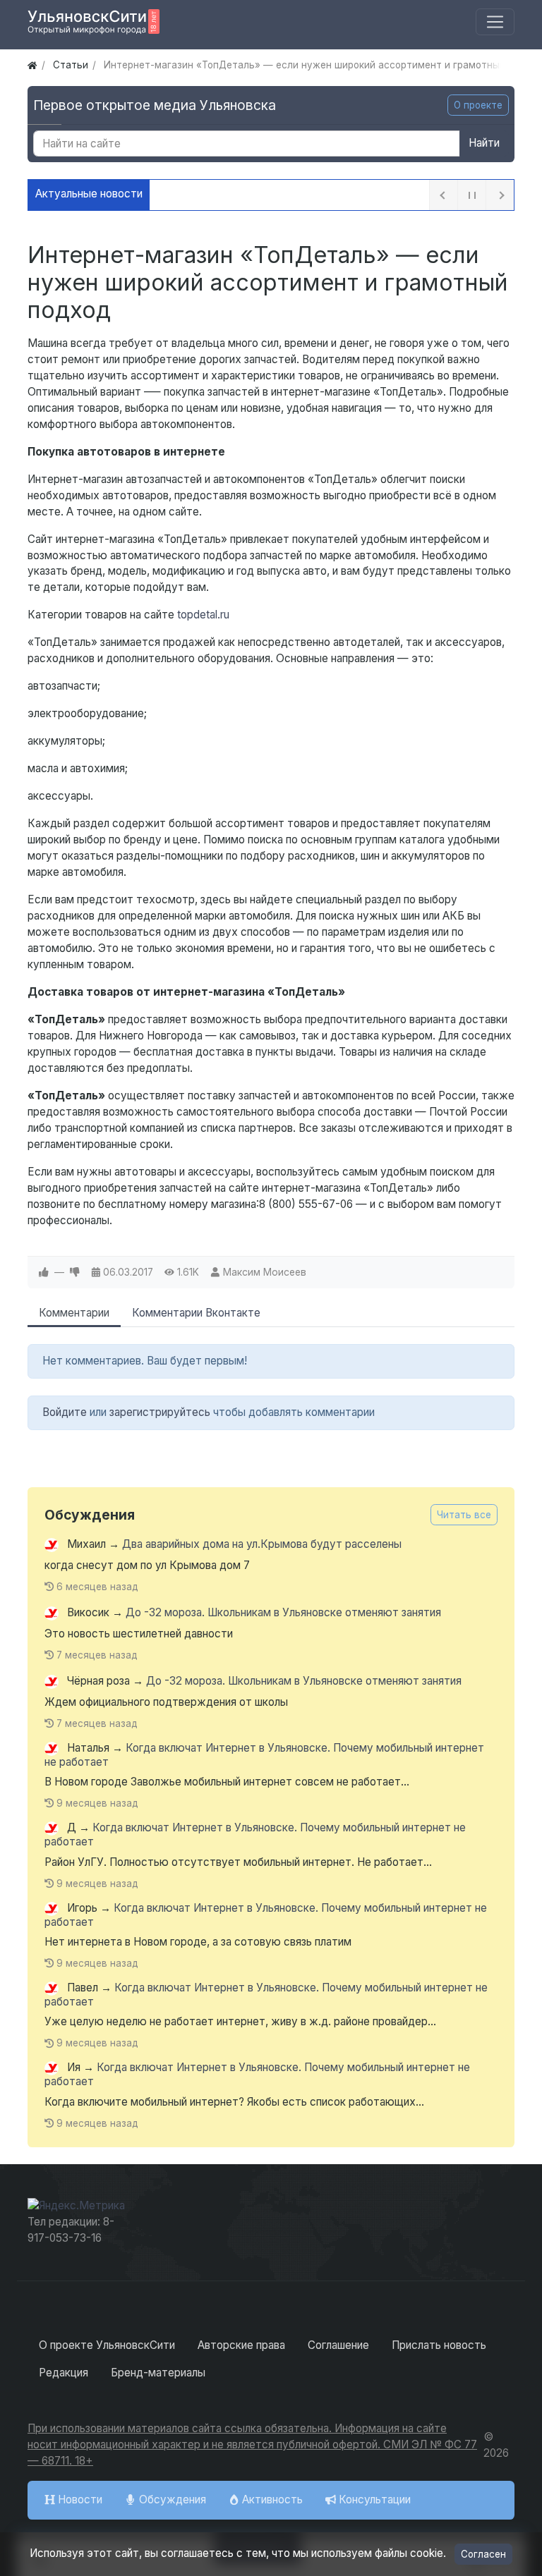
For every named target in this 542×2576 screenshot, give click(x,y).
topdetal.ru (203, 615)
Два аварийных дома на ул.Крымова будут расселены (262, 1544)
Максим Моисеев (265, 1272)
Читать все (464, 1515)
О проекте (478, 105)
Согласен (483, 2554)
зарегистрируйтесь (160, 1412)
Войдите (65, 1412)
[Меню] (495, 22)
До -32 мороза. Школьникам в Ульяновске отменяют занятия (283, 1612)
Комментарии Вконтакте (196, 1313)
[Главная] (32, 65)
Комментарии (74, 1313)
